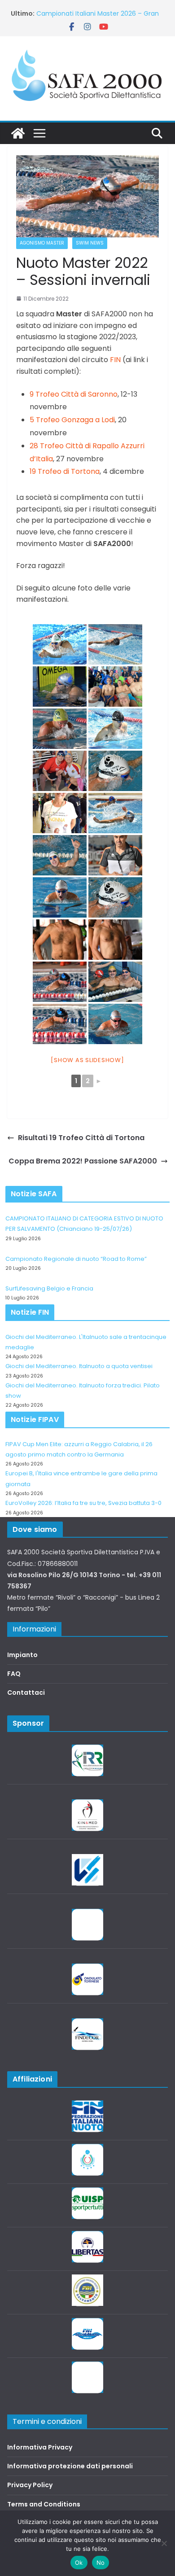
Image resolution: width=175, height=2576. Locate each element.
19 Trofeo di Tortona (65, 471)
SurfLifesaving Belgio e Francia (49, 1288)
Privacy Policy (30, 2485)
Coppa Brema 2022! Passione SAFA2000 (83, 1161)
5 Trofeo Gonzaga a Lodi (72, 420)
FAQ (14, 1674)
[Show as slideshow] (87, 1060)
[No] (164, 2543)
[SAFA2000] (18, 133)
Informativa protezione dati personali (70, 2466)
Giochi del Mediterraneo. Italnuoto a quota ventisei (79, 1366)
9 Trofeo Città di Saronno (74, 394)
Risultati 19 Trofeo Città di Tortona (81, 1138)
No (101, 2563)
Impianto (22, 1655)
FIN (115, 360)
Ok (79, 2563)
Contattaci (26, 1693)
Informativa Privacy (40, 2447)
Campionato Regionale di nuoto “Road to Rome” (76, 1259)
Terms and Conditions (44, 2504)
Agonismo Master (42, 243)
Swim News (90, 243)
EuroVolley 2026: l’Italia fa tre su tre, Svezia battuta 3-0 (83, 1503)
